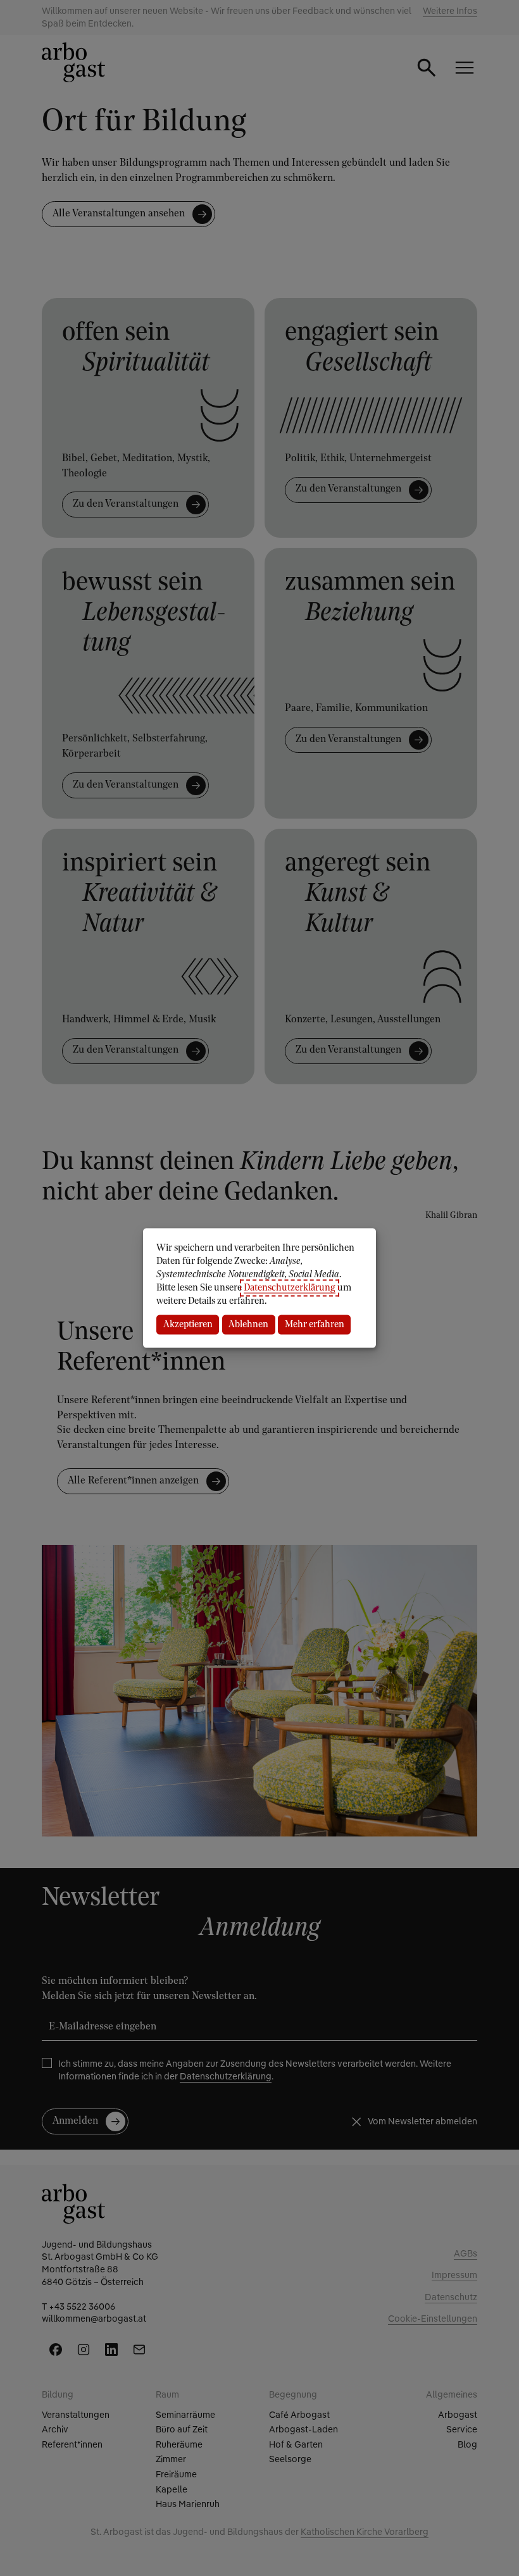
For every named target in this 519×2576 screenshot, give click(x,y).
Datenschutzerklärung (290, 1288)
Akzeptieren (188, 1324)
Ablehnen (248, 1324)
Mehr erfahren (315, 1324)
